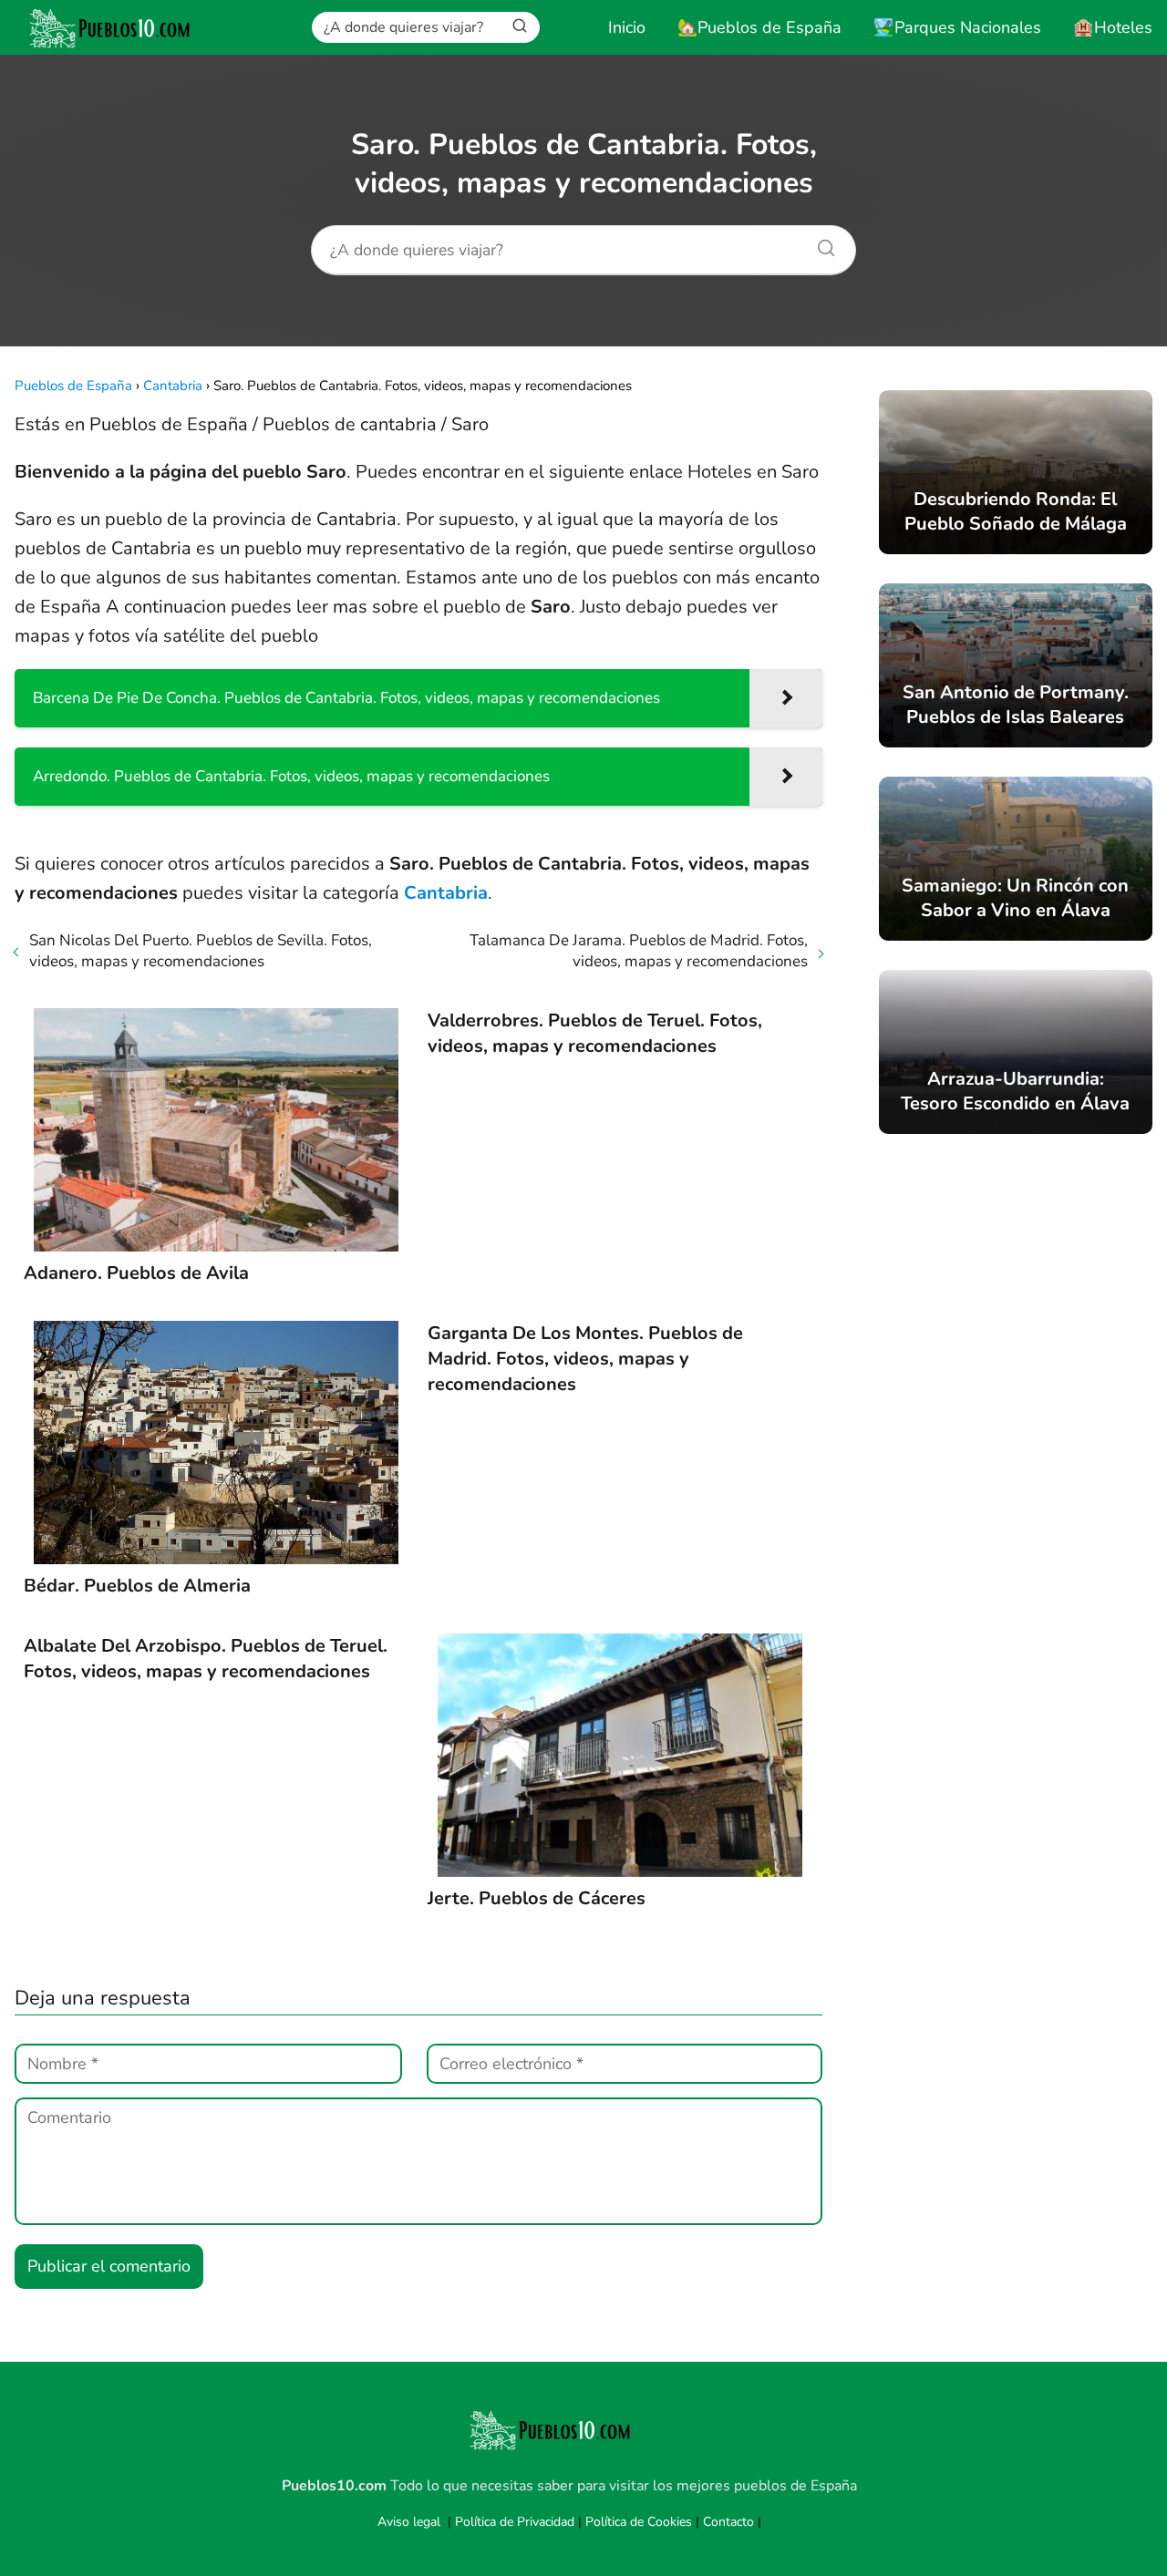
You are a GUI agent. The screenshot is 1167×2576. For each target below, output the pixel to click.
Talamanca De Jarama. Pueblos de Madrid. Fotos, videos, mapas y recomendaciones (639, 951)
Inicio (627, 27)
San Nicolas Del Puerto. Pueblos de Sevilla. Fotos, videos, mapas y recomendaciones (201, 951)
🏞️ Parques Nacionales (957, 27)
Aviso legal (409, 2522)
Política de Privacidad (515, 2522)
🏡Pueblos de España (759, 27)
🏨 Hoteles (1113, 27)
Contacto (728, 2522)
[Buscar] (520, 26)
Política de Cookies (639, 2522)
